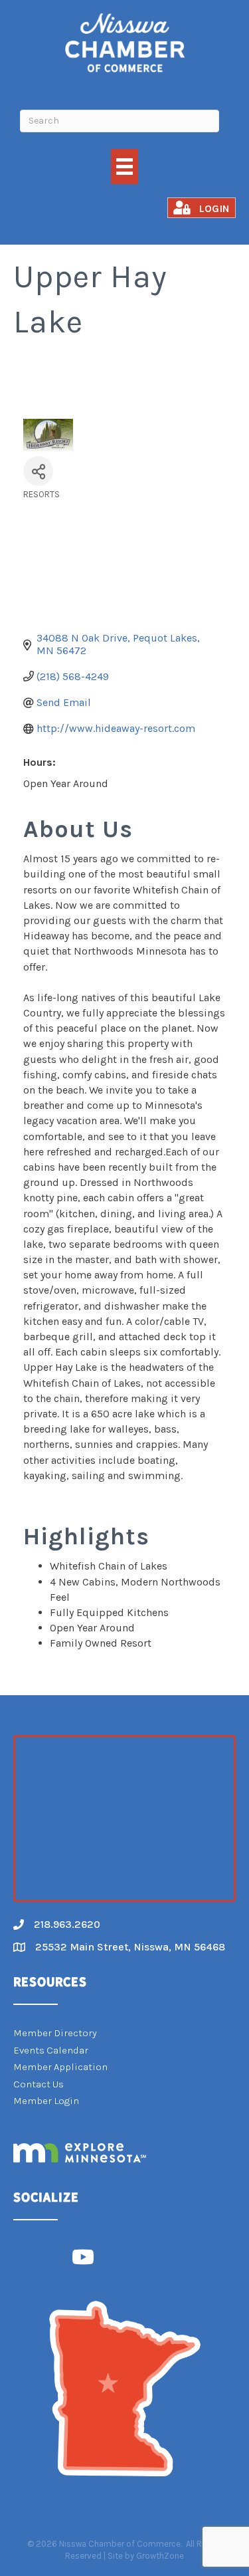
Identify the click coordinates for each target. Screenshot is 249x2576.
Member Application (60, 2067)
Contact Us (39, 2084)
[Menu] (124, 167)
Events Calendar (51, 2050)
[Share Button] (38, 471)
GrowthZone (160, 2556)
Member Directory (55, 2033)
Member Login (46, 2101)
